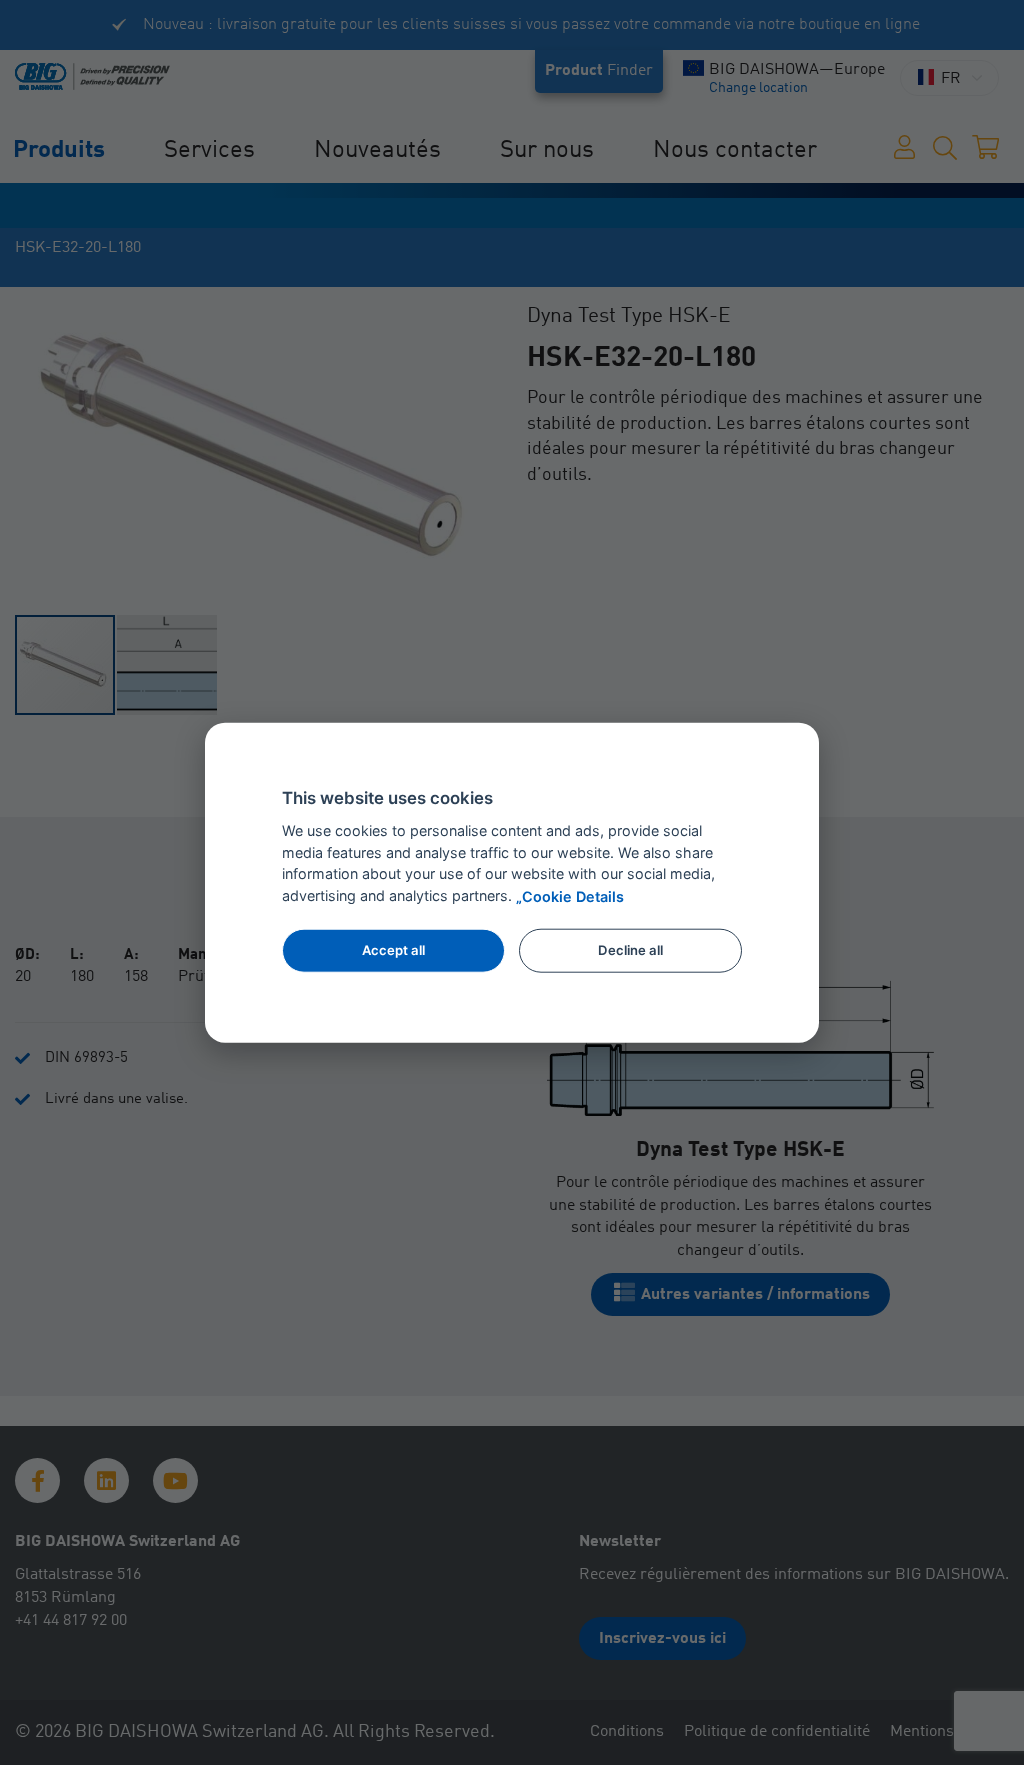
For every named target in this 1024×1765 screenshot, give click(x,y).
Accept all (393, 950)
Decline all (630, 950)
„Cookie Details (570, 896)
